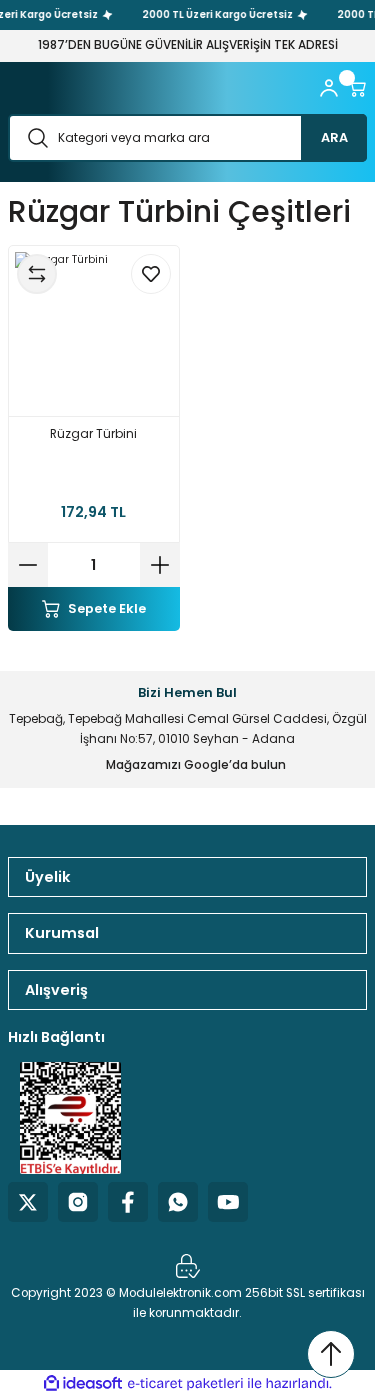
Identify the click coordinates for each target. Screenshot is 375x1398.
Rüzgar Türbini (93, 434)
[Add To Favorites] (151, 274)
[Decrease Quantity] (28, 565)
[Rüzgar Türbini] (94, 331)
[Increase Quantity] (160, 565)
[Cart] (357, 88)
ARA (334, 137)
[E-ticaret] (185, 1383)
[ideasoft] (83, 1384)
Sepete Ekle (107, 608)
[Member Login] (329, 88)
